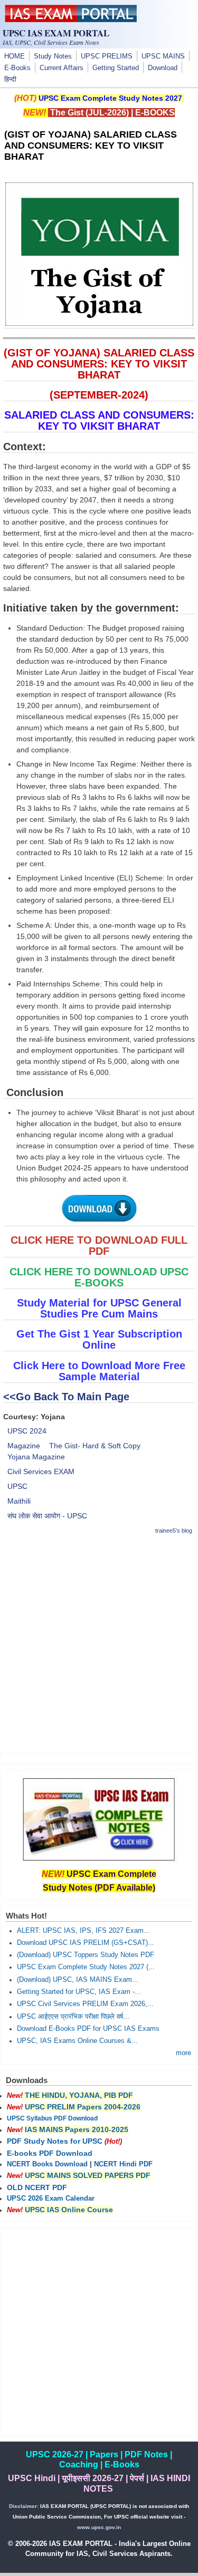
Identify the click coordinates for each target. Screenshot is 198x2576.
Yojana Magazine (36, 1457)
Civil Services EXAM (41, 1471)
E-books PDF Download (50, 2153)
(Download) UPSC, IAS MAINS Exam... (78, 1980)
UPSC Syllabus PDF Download (52, 2118)
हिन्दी (10, 80)
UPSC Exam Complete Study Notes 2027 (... (86, 1967)
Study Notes (53, 56)
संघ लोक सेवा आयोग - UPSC (47, 1516)
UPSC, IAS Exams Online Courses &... (77, 2041)
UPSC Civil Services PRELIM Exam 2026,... (85, 2004)
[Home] (71, 20)
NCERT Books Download (47, 2164)
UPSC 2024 (27, 1431)
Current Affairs (62, 68)
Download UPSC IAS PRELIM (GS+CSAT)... (86, 1943)
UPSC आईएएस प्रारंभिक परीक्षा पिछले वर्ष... (73, 2017)
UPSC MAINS (163, 56)
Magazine (24, 1446)
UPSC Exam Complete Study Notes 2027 (110, 98)
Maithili (19, 1501)
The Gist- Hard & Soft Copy (95, 1446)
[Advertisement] (99, 1644)
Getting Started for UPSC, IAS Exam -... (79, 1992)
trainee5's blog (174, 1531)
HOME (15, 56)
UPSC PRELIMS (107, 56)
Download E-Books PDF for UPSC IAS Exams (88, 2029)
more (183, 2053)
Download (163, 68)
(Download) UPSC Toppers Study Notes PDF (86, 1955)
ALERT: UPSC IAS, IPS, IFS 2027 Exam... (83, 1931)
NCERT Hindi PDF (123, 2164)
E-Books (17, 68)
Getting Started (116, 68)
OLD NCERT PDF (37, 2187)
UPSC (17, 1486)
